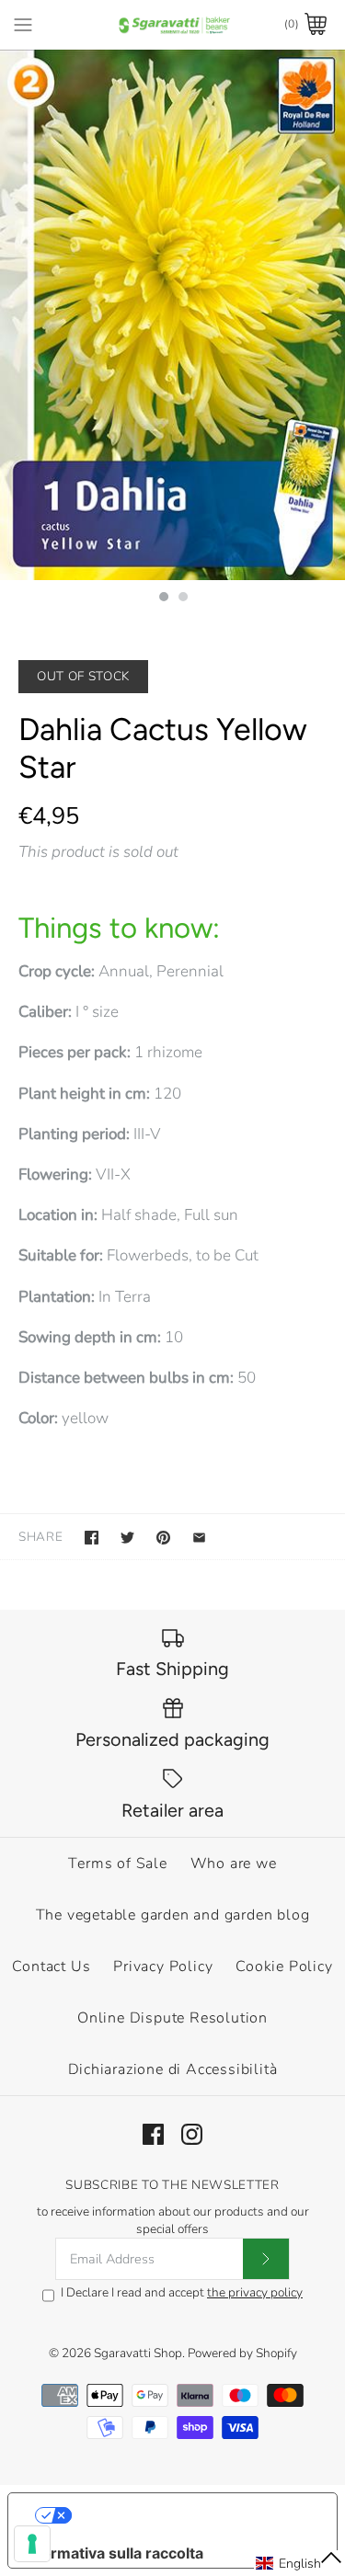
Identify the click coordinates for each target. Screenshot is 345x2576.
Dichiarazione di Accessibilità (173, 2069)
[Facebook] (153, 2134)
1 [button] (163, 598)
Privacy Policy (163, 1966)
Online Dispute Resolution (172, 2018)
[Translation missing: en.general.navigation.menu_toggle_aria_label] (23, 24)
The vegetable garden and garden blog (173, 1915)
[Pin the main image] (163, 1538)
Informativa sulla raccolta (113, 2553)
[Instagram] (192, 2134)
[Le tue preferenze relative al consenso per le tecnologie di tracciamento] (32, 2544)
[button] (299, 2563)
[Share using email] (199, 1538)
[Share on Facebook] (92, 1538)
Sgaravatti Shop (138, 2353)
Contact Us (51, 1966)
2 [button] (182, 598)
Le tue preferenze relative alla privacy (191, 2515)
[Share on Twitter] (127, 1538)
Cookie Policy (284, 1966)
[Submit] (266, 2259)
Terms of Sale (117, 1864)
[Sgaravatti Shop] (172, 24)
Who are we (234, 1864)
